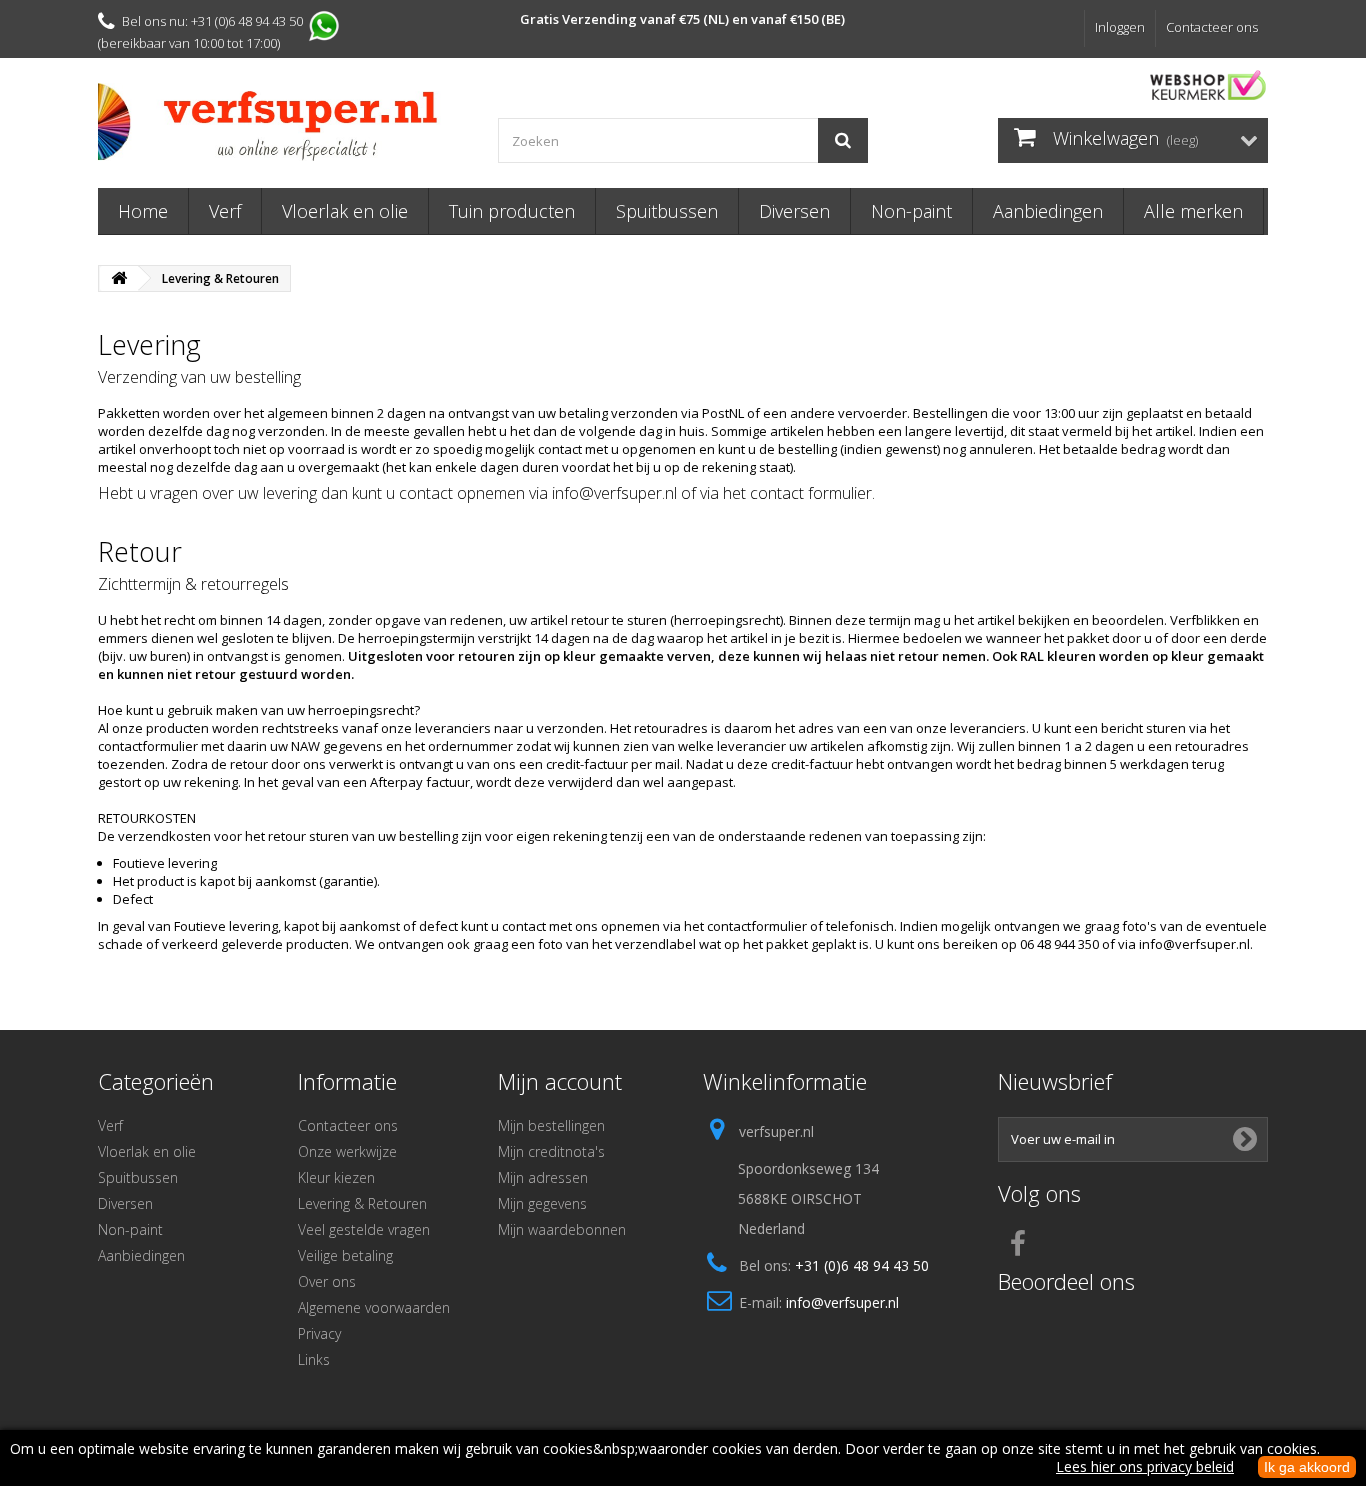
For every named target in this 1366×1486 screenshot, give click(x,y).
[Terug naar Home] (119, 278)
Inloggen (1120, 27)
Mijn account (560, 1081)
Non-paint (911, 211)
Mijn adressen (543, 1177)
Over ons (327, 1281)
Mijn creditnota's (551, 1151)
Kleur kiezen (336, 1177)
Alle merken (1193, 211)
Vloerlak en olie (345, 211)
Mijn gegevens (542, 1203)
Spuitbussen (667, 211)
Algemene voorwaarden (374, 1307)
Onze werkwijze (347, 1151)
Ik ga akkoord (1307, 1467)
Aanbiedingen (1048, 211)
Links (314, 1359)
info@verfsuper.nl (842, 1302)
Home (143, 211)
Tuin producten (512, 211)
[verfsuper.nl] (283, 122)
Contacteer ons (1212, 27)
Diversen (794, 211)
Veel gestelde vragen (364, 1229)
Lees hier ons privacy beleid (1145, 1466)
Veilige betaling (345, 1255)
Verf (225, 211)
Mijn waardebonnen (562, 1229)
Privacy (319, 1333)
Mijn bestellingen (551, 1125)
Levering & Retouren (362, 1203)
